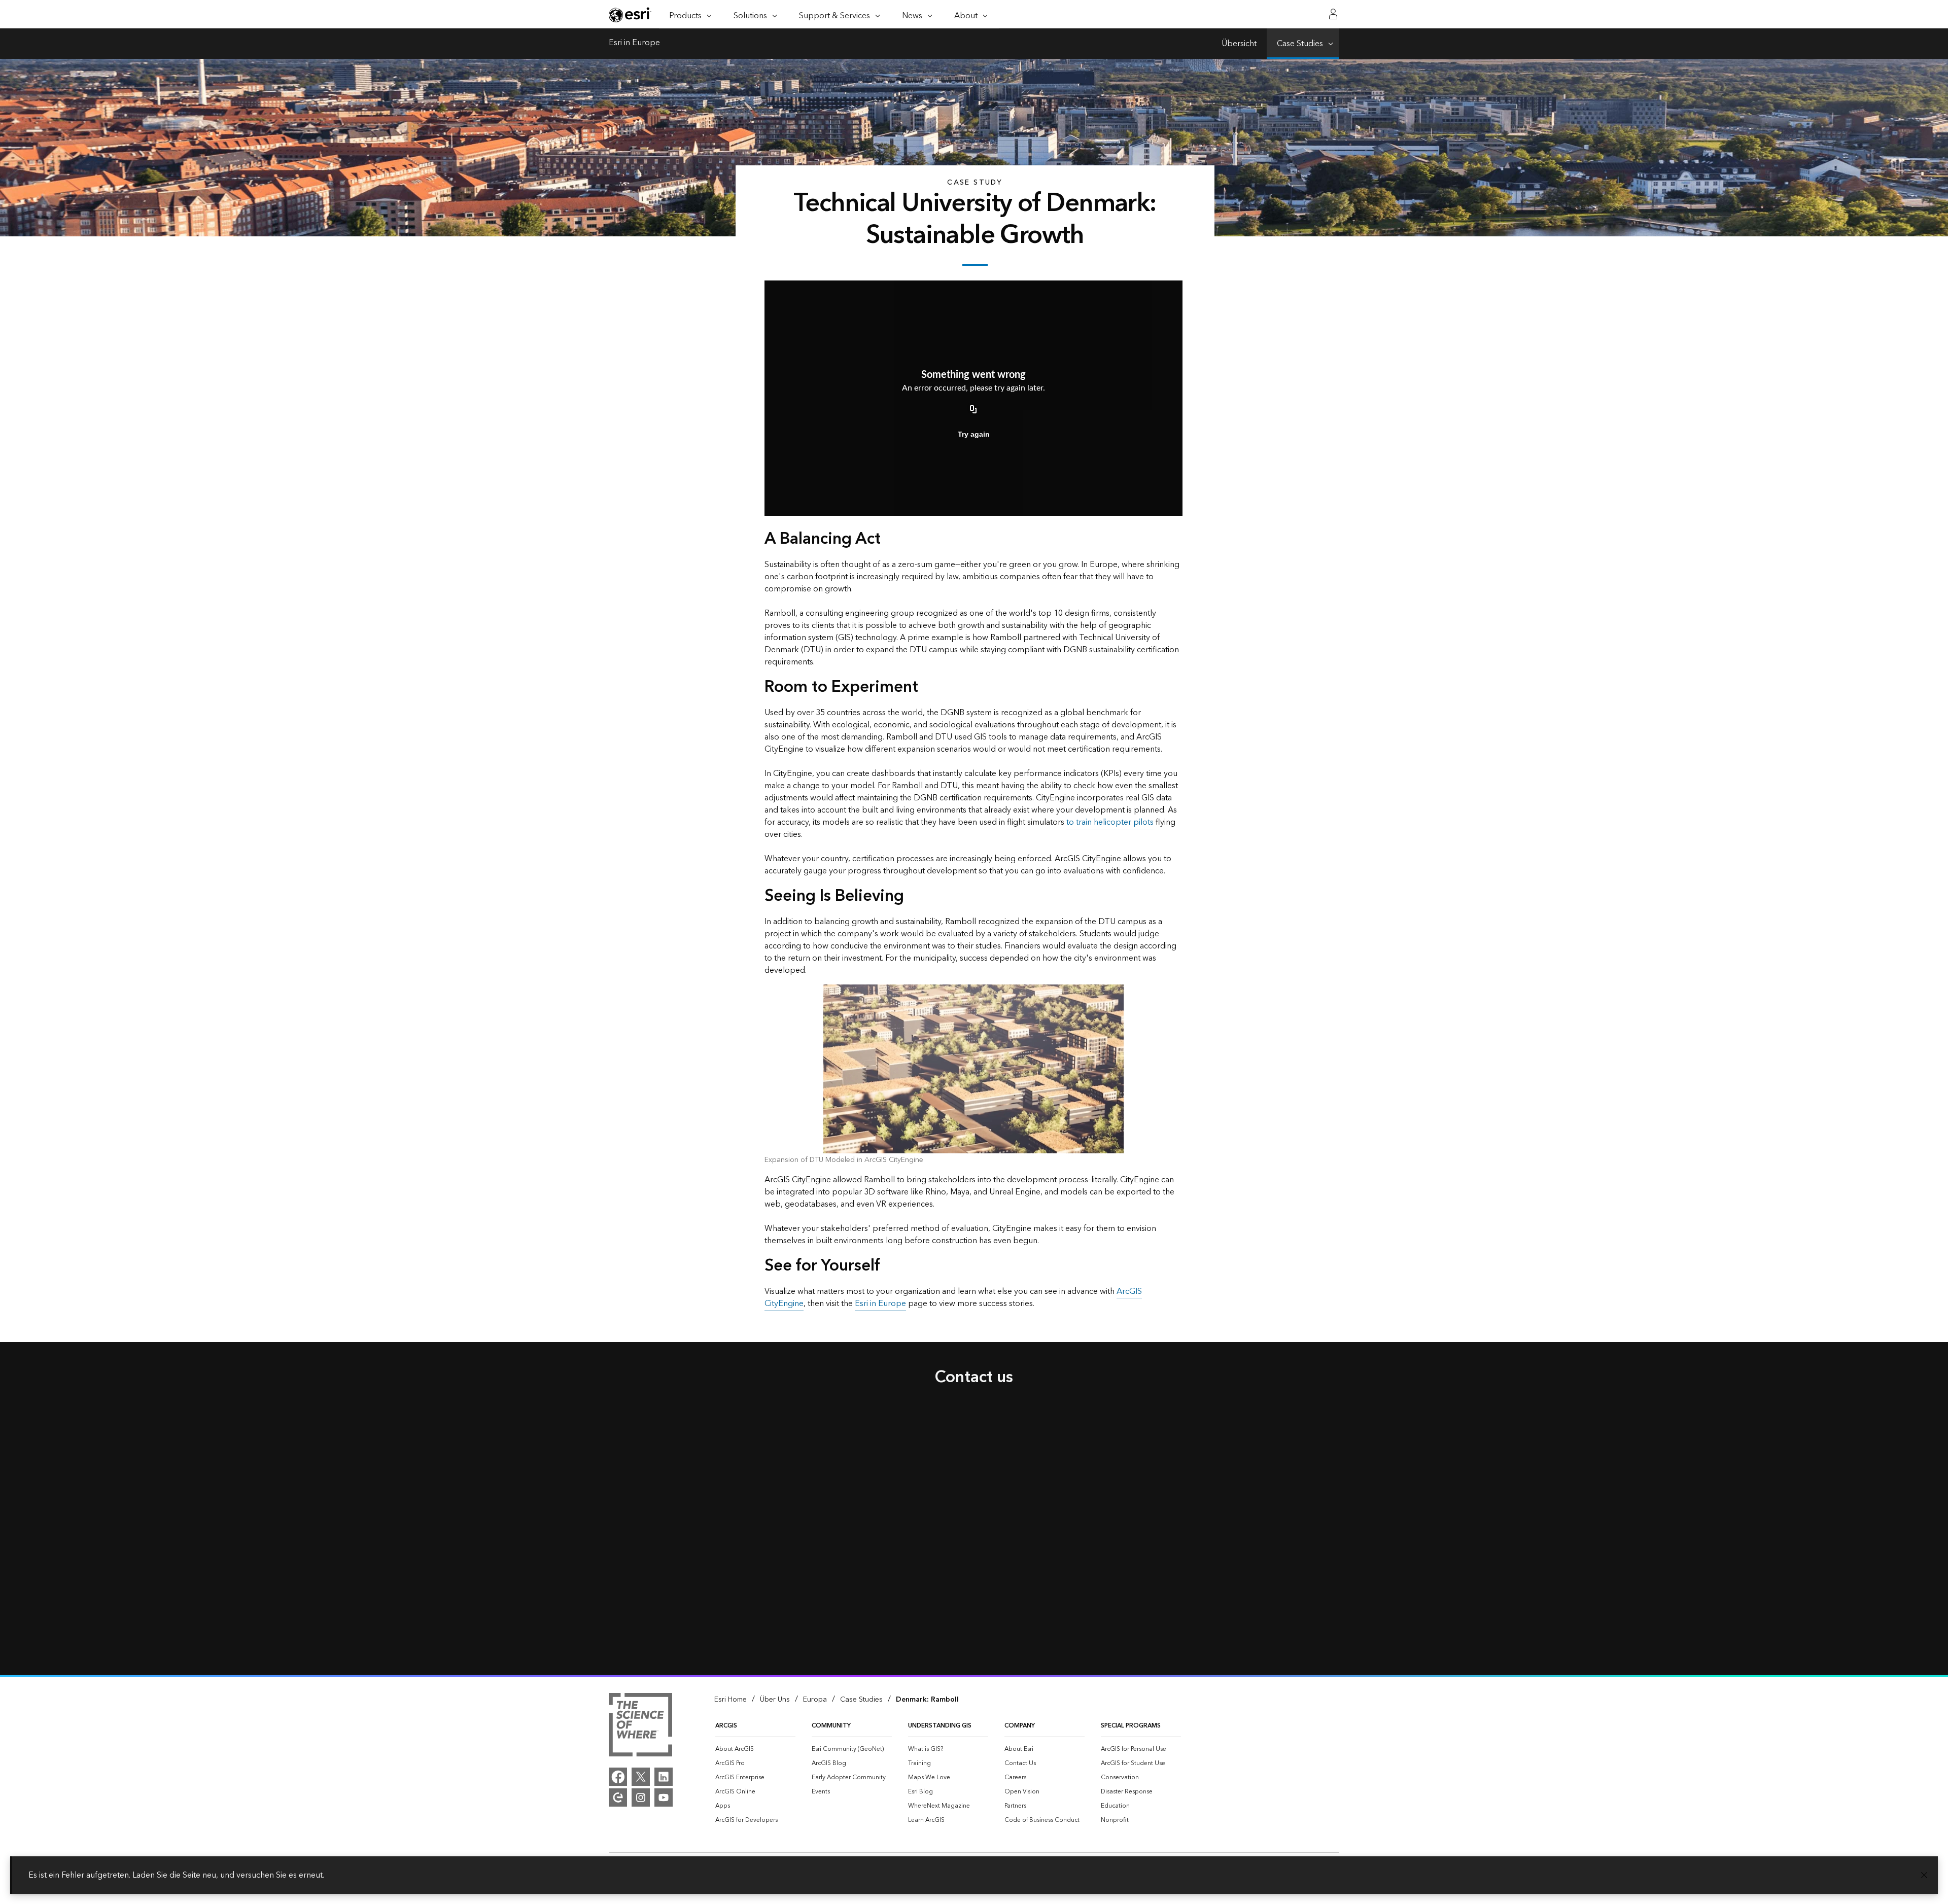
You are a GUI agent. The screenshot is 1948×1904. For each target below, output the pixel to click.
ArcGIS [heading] (726, 1726)
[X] (641, 1777)
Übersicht (1239, 44)
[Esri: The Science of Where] (640, 1726)
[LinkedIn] (664, 1777)
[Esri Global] (630, 15)
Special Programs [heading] (1131, 1726)
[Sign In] (1333, 14)
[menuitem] (755, 1749)
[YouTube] (664, 1797)
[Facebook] (618, 1777)
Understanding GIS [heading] (940, 1726)
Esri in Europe (634, 44)
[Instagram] (641, 1797)
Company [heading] (1020, 1726)
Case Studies (1300, 44)
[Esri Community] (618, 1797)
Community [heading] (831, 1726)
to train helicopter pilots (1110, 822)
